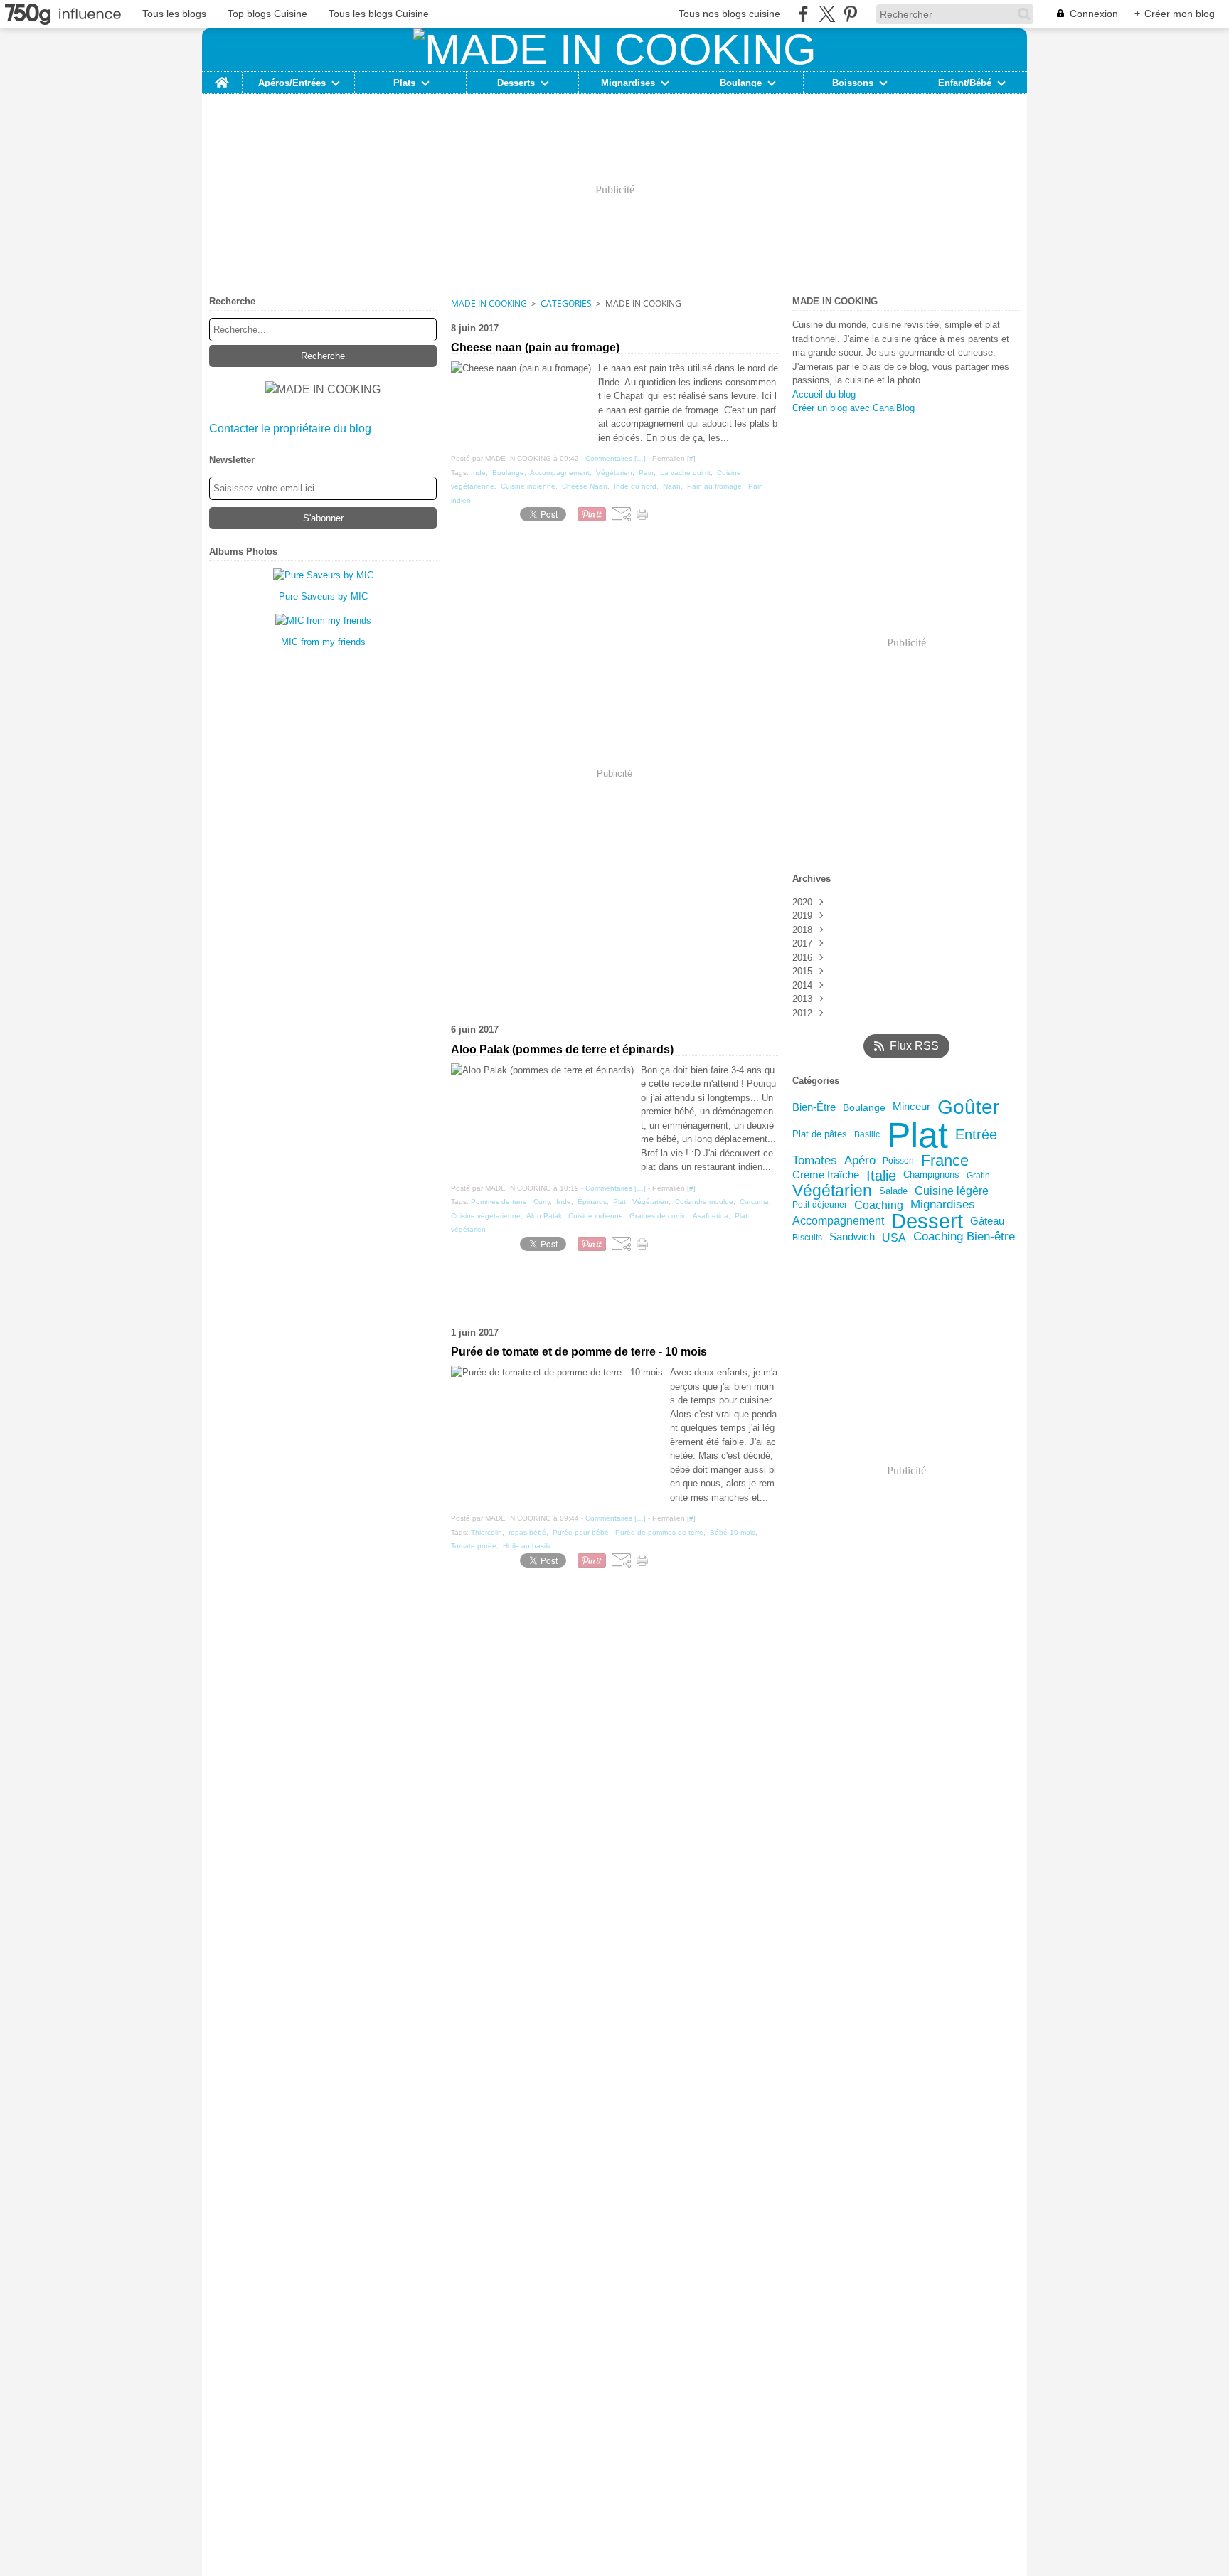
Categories (566, 303)
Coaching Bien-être (964, 1237)
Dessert (927, 1222)
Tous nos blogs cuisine (729, 14)
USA (894, 1238)
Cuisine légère (952, 1191)
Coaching (879, 1205)
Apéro (860, 1160)
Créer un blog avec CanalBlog (853, 408)
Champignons (931, 1175)
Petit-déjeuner (820, 1205)
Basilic (867, 1134)
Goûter (968, 1107)
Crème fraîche (826, 1175)
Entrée (976, 1135)
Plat (917, 1135)
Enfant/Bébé (965, 83)
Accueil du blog (824, 394)
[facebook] (803, 14)
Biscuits (807, 1238)
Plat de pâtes (820, 1135)
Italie (881, 1176)
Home (222, 77)
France (945, 1161)
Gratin (978, 1176)
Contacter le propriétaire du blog (290, 429)
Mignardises (628, 83)
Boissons (853, 83)
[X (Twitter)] (827, 14)
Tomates (815, 1160)
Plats (404, 83)
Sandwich (852, 1237)
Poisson (898, 1161)
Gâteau (987, 1222)
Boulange (741, 83)
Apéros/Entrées (292, 83)
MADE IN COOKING (489, 303)
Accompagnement (838, 1221)
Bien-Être (814, 1108)
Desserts (516, 83)
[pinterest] (850, 14)
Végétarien (832, 1191)
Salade (893, 1191)
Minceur (911, 1107)
